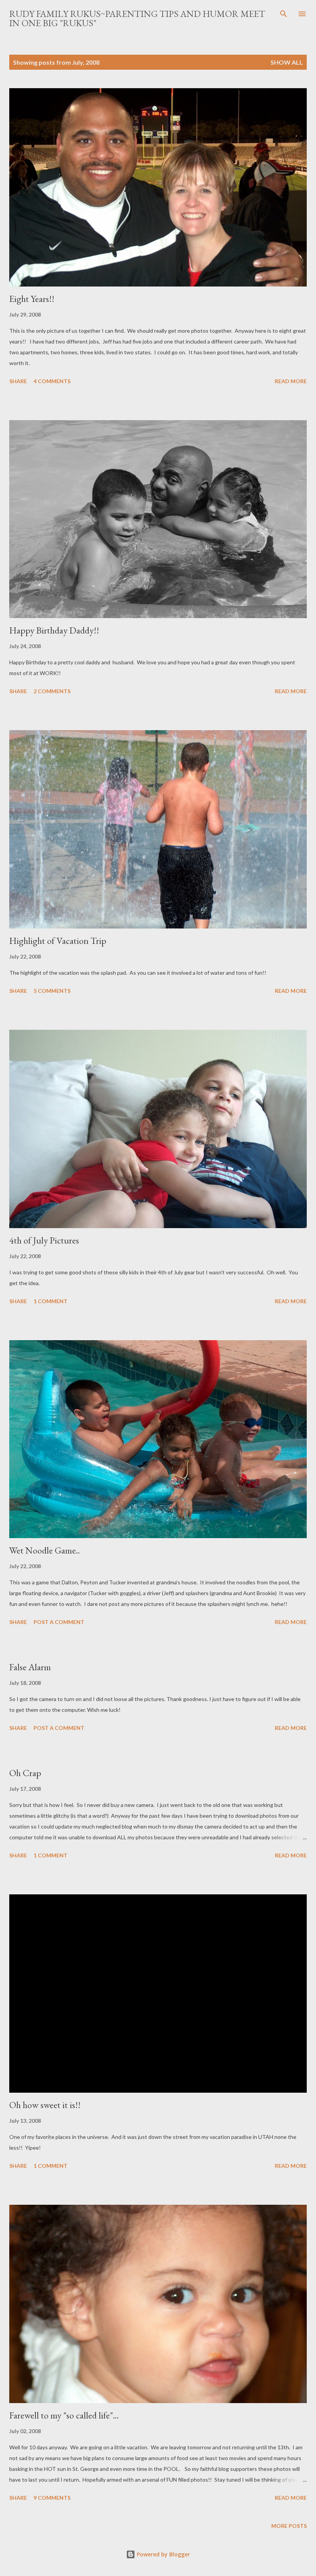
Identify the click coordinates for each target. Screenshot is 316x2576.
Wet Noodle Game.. (45, 1550)
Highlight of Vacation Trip (58, 941)
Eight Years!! (32, 299)
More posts (289, 2526)
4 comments (52, 381)
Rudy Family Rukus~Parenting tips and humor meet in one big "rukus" (137, 18)
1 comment (50, 1301)
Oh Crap (25, 1773)
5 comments (52, 991)
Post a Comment (59, 1622)
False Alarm (30, 1667)
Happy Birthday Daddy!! (54, 630)
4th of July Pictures (44, 1240)
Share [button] (18, 381)
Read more (291, 381)
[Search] (284, 14)
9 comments (52, 2498)
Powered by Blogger (163, 2554)
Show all (287, 62)
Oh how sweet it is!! (45, 2105)
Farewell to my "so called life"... (64, 2415)
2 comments (52, 691)
